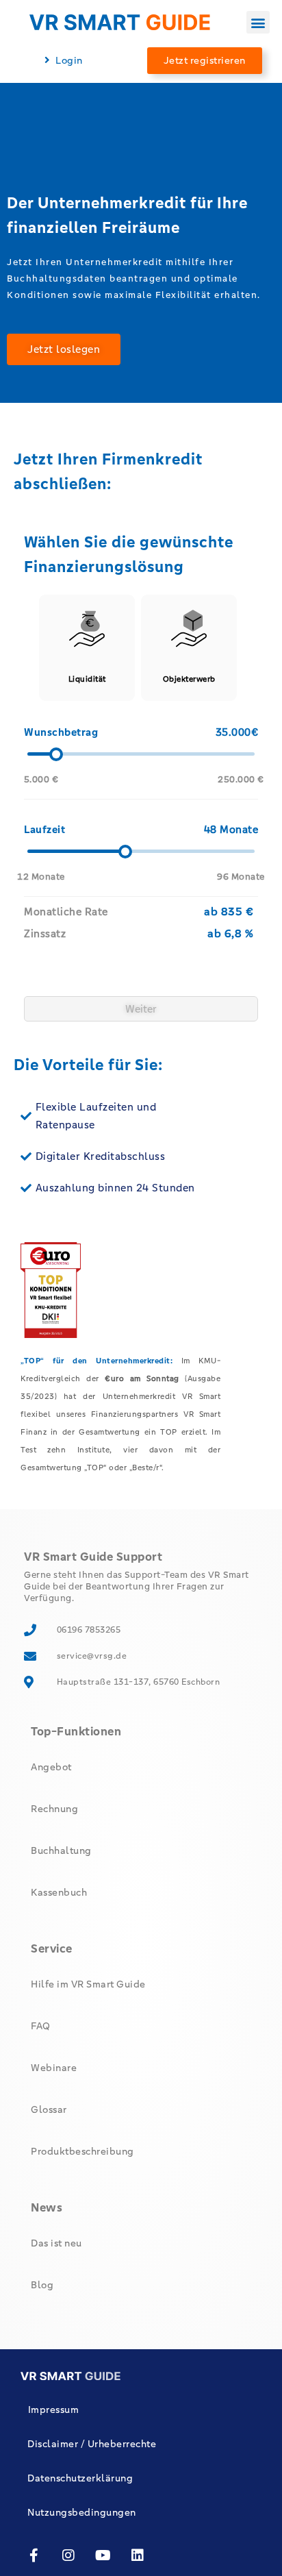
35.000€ (237, 732)
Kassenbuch (59, 1892)
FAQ (41, 2026)
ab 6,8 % (230, 933)
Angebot (51, 1767)
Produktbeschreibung (82, 2151)
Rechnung (54, 1809)
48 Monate (231, 829)
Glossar (49, 2109)
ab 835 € (229, 912)
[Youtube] (103, 2555)
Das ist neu (56, 2243)
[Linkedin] (138, 2555)
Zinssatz (45, 933)
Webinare (54, 2068)
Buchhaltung (61, 1850)
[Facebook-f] (34, 2555)
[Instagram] (69, 2555)
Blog (42, 2285)
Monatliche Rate (66, 912)
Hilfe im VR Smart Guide (88, 1984)
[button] (258, 22)
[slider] (55, 754)
